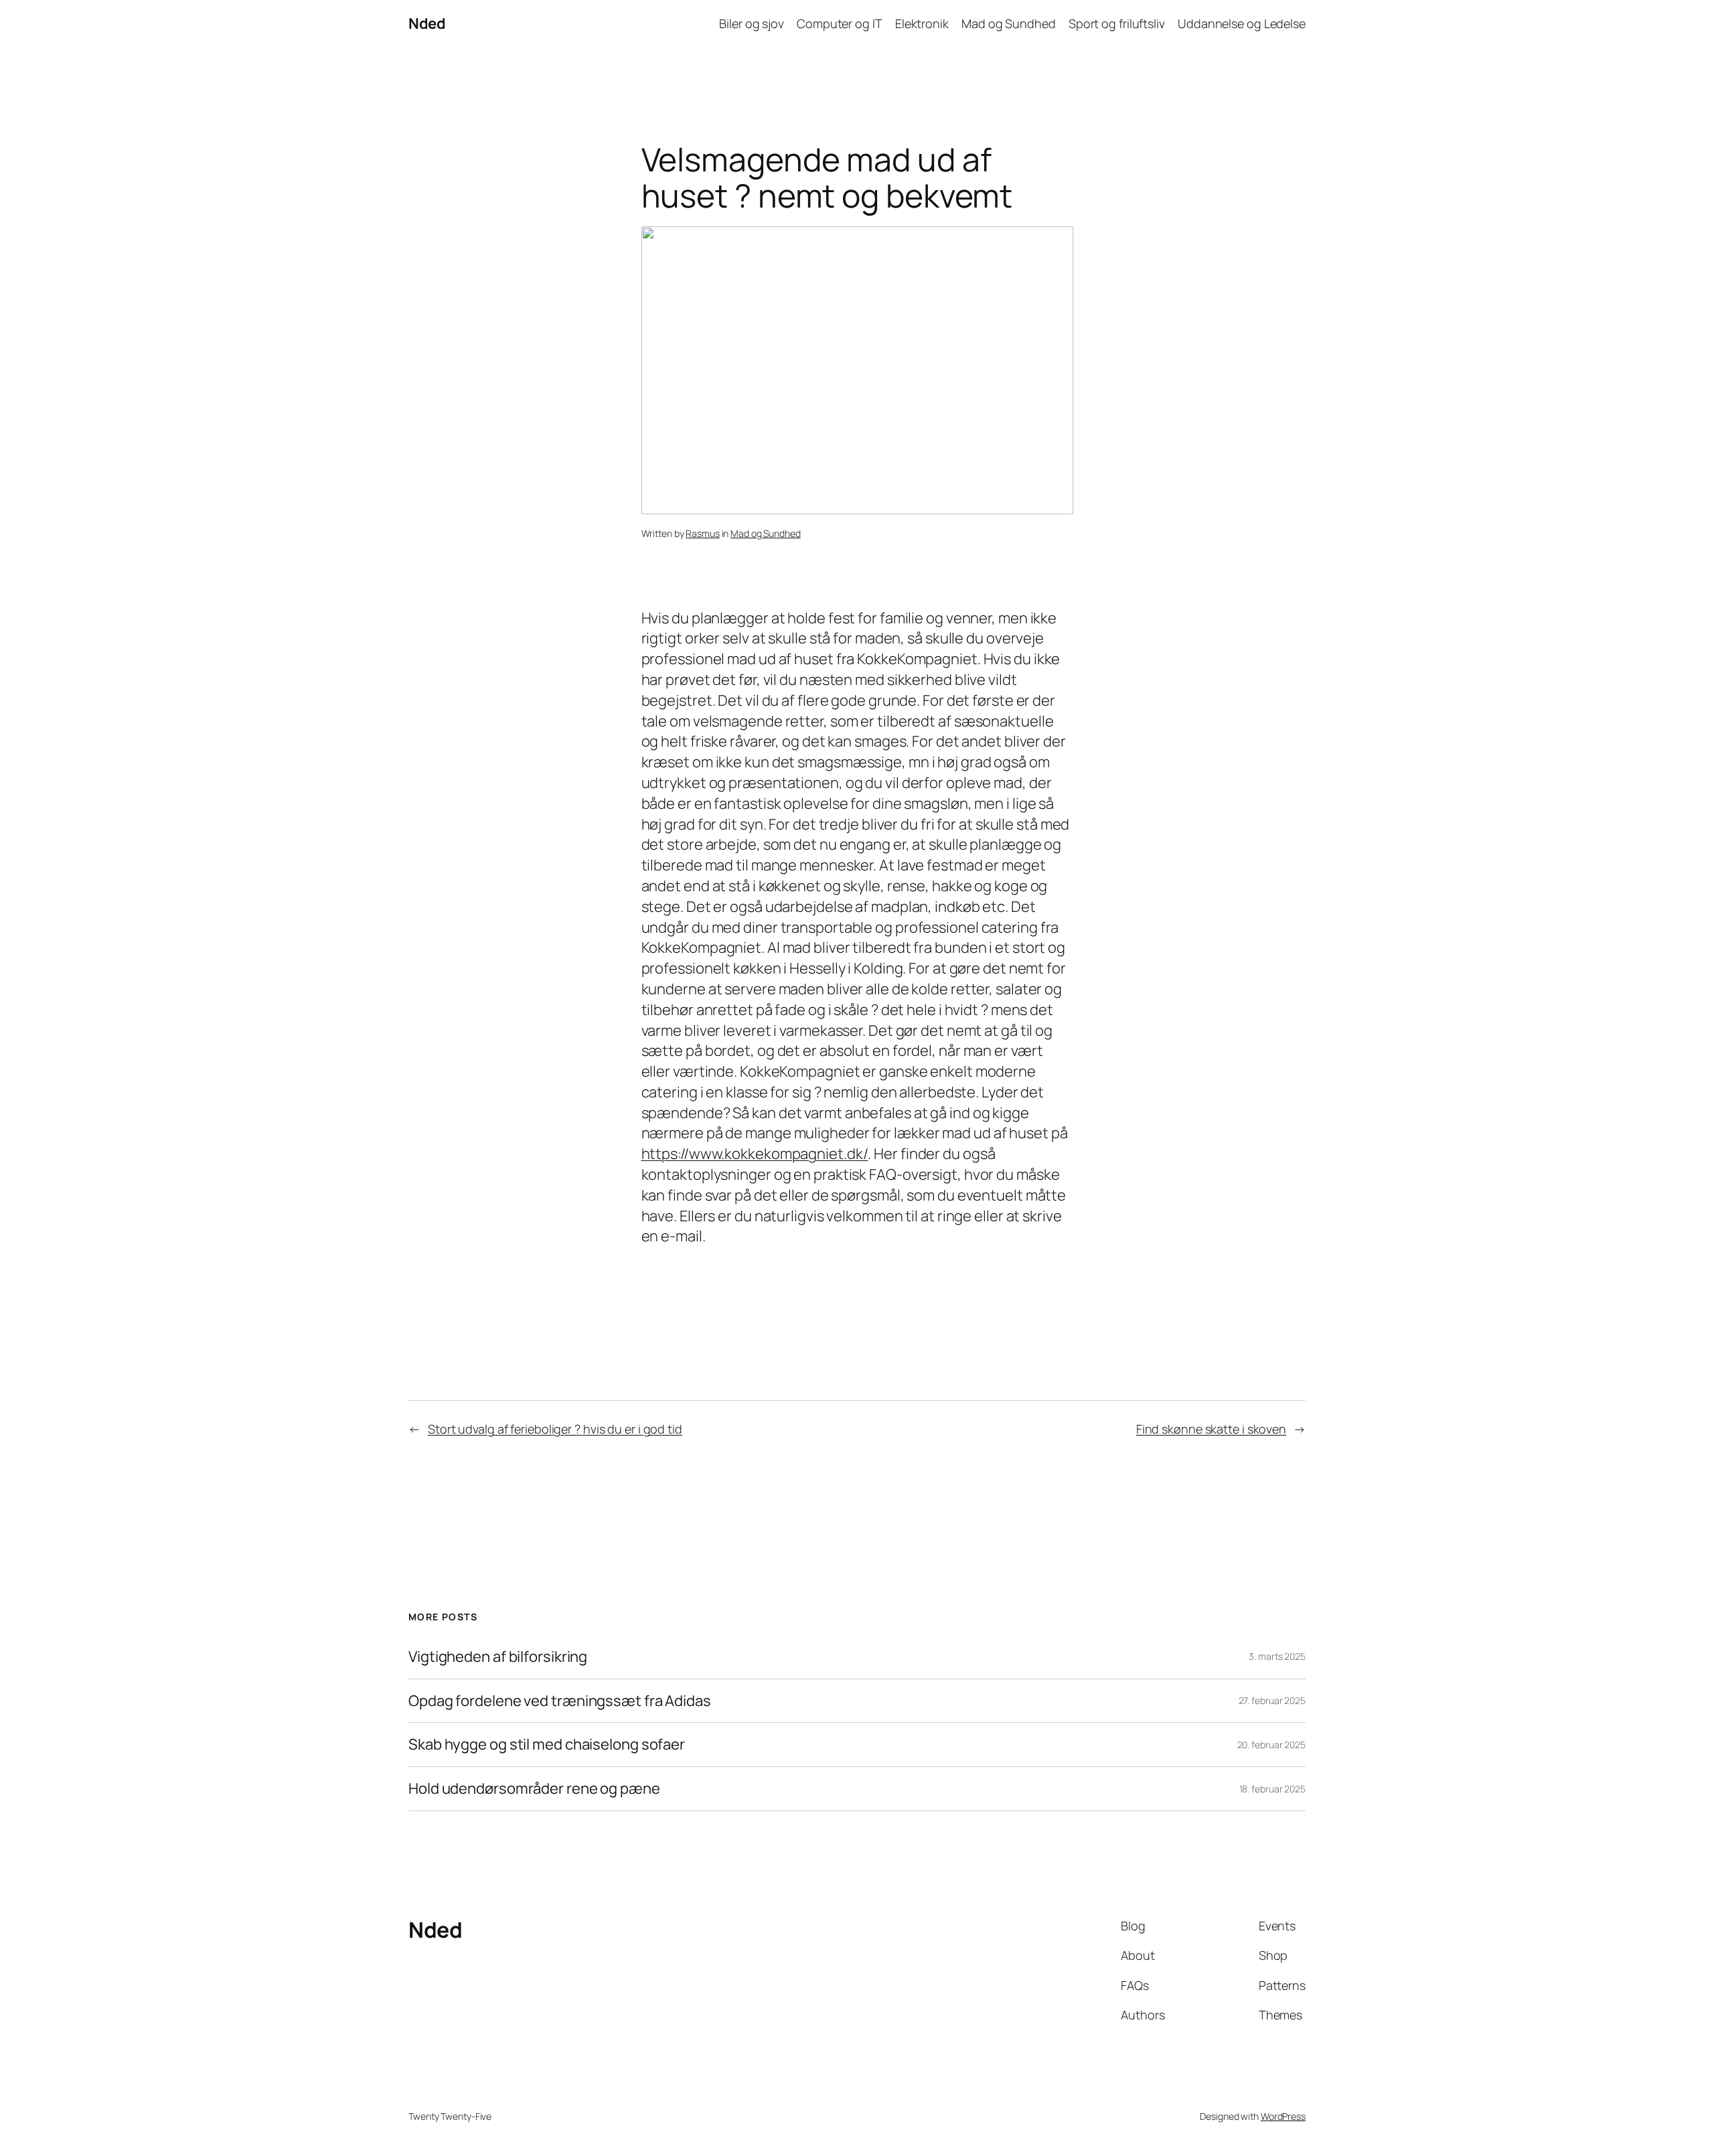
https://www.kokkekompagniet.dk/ (755, 1154)
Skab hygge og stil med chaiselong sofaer (547, 1745)
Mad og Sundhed (766, 533)
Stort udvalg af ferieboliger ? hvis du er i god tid (555, 1429)
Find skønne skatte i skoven (1211, 1429)
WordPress (1283, 2116)
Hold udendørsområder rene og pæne (534, 1789)
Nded (427, 23)
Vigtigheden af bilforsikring (498, 1657)
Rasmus (702, 533)
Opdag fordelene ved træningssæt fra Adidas (560, 1701)
